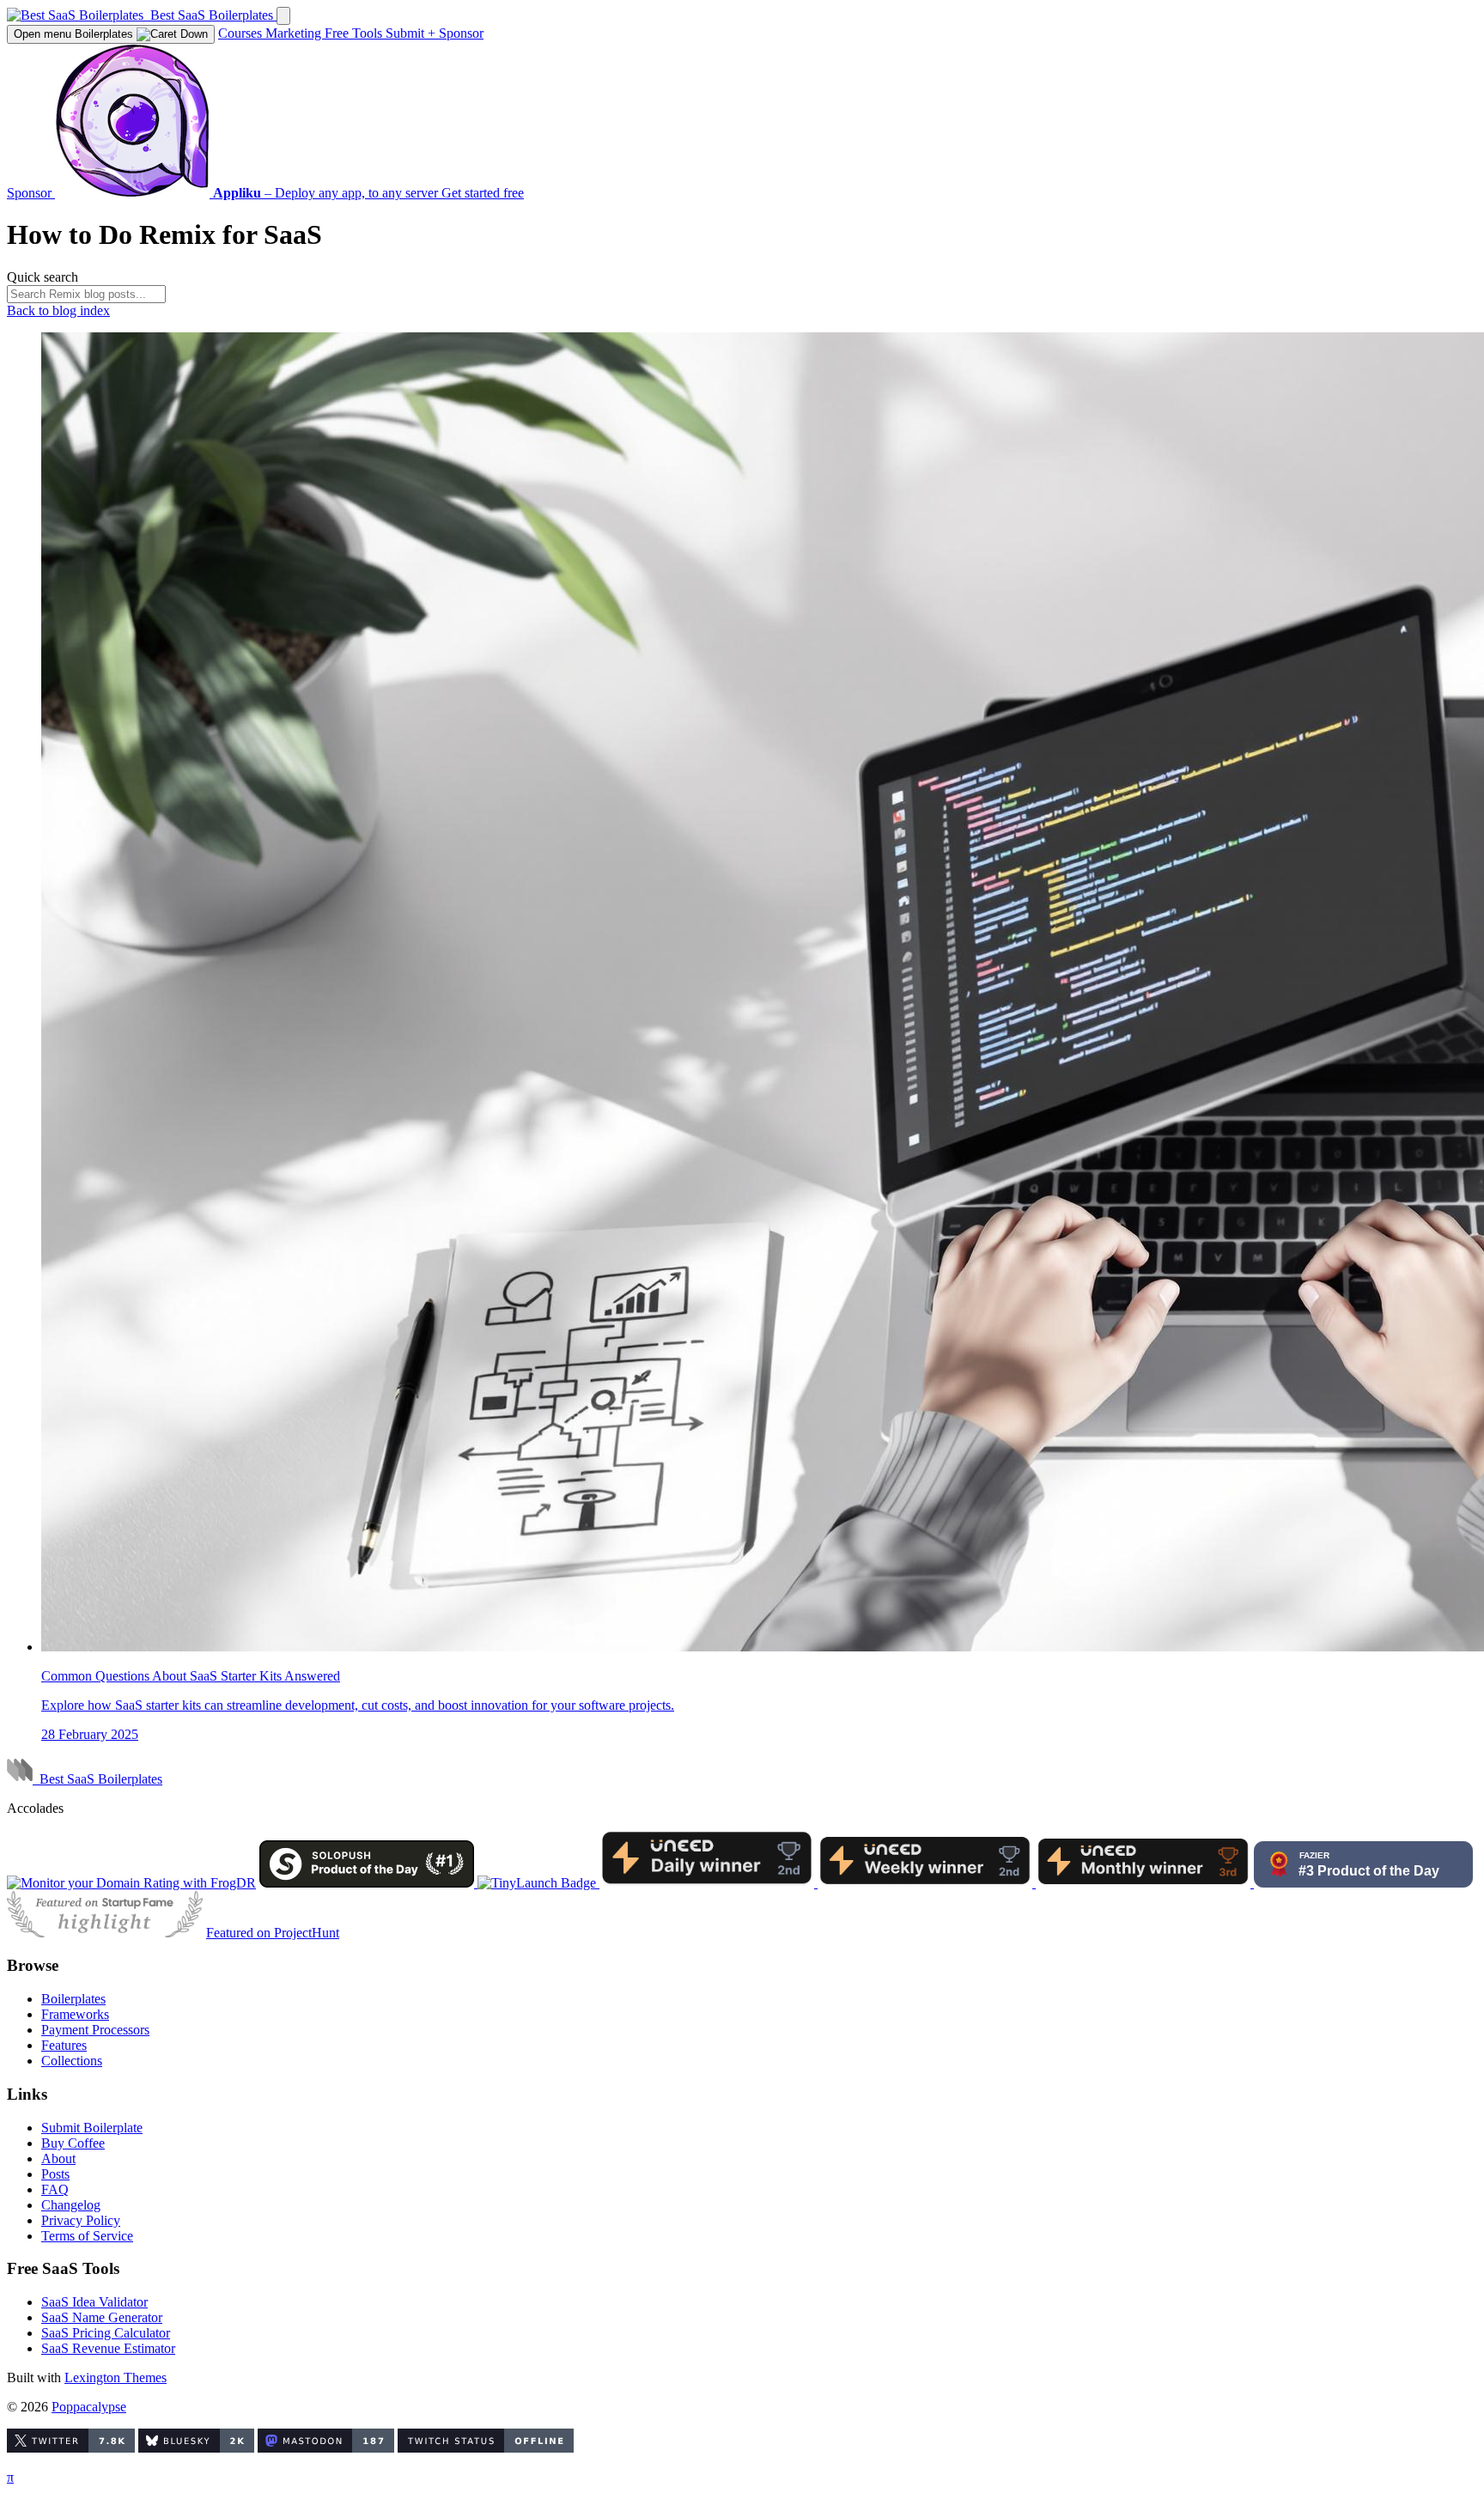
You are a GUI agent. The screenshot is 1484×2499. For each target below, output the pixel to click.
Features (64, 2045)
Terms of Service (87, 2236)
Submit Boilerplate (92, 2128)
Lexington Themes (116, 2377)
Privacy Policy (81, 2220)
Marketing (295, 33)
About (58, 2159)
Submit (411, 33)
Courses (242, 33)
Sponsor (461, 33)
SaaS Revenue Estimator (108, 2348)
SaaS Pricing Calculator (106, 2333)
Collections (72, 2061)
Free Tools (355, 33)
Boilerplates (75, 34)
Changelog (71, 2205)
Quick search (43, 277)
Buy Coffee (73, 2143)
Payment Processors (95, 2030)
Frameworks (75, 2014)
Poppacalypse (89, 2407)
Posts (55, 2174)
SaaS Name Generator (102, 2317)
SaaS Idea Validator (94, 2302)
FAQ (55, 2189)
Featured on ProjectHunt (273, 1933)
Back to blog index (58, 310)
